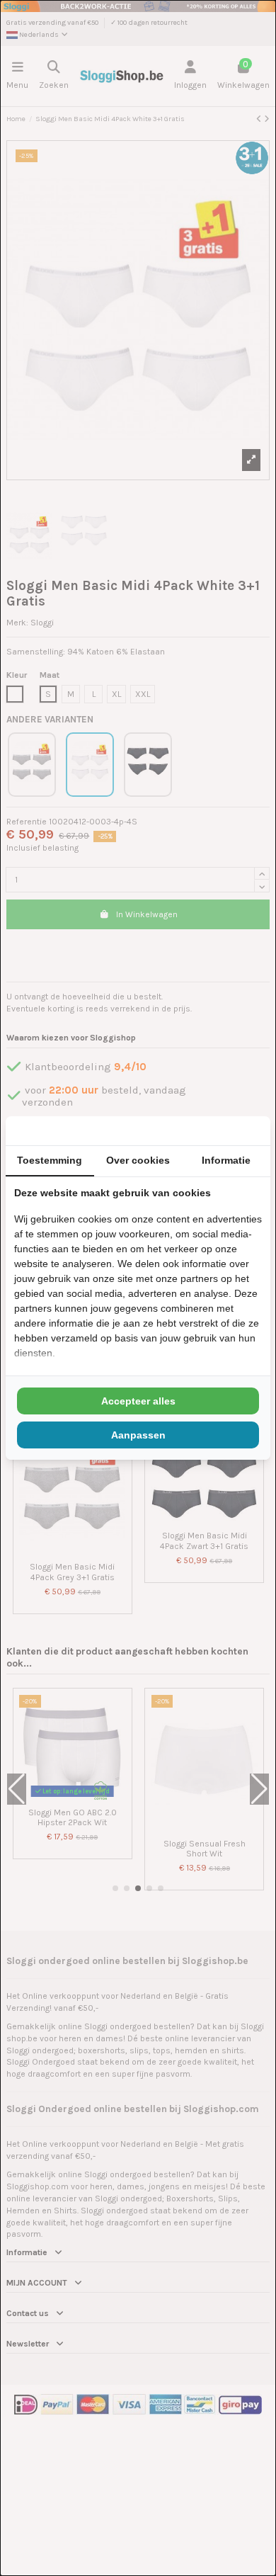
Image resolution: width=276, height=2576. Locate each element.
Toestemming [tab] (50, 1160)
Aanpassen (138, 1435)
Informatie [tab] (226, 1160)
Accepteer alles (138, 1401)
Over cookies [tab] (138, 1160)
